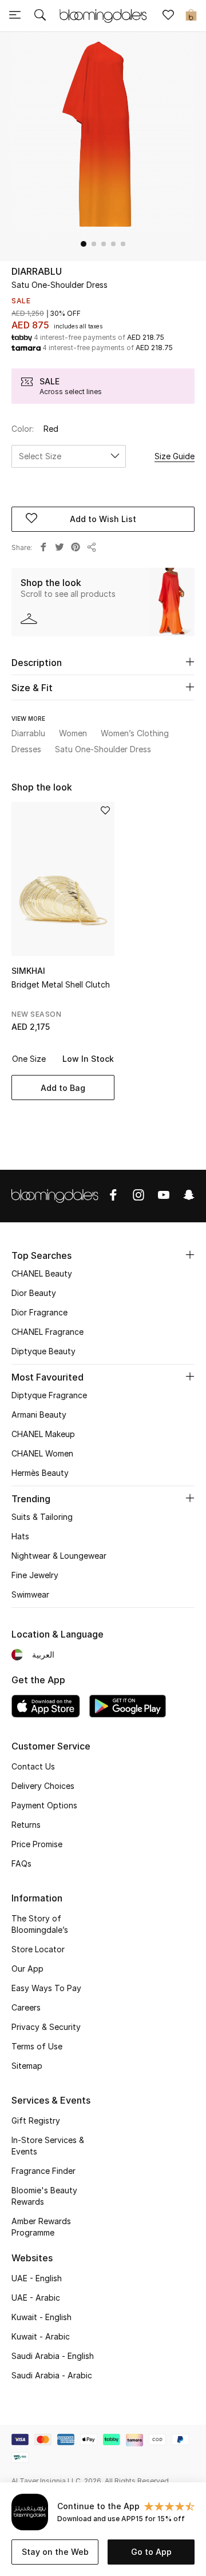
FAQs (21, 1863)
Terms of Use (37, 2046)
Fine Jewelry (35, 1575)
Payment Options (44, 1805)
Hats (20, 1536)
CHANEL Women (42, 1453)
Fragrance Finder (43, 2171)
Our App (27, 1969)
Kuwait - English (41, 2317)
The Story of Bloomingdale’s (40, 1924)
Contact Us (33, 1766)
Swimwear (30, 1594)
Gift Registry (36, 2120)
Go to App (151, 2552)
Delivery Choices (43, 1786)
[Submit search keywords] (40, 16)
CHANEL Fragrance (47, 1332)
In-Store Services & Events (48, 2146)
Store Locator (38, 1949)
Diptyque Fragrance (49, 1395)
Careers (26, 2007)
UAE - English (37, 2278)
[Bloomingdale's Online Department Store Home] (103, 15)
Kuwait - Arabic (41, 2336)
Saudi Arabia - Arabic (52, 2375)
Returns (26, 1825)
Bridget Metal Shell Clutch (61, 984)
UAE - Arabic (36, 2298)
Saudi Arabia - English (53, 2356)
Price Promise (37, 1844)
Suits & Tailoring (42, 1517)
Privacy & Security (46, 2027)
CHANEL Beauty (42, 1273)
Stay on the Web (55, 2552)
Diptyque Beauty (43, 1351)
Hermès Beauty (40, 1473)
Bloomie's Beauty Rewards (44, 2196)
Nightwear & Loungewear (59, 1556)
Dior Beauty (34, 1293)
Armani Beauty (39, 1415)
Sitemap (27, 2066)
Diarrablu (37, 271)
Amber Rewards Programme (41, 2227)
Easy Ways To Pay (46, 1988)
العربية (43, 1654)
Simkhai (28, 971)
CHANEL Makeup (43, 1434)
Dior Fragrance (39, 1312)
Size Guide (175, 456)
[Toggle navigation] (15, 16)
